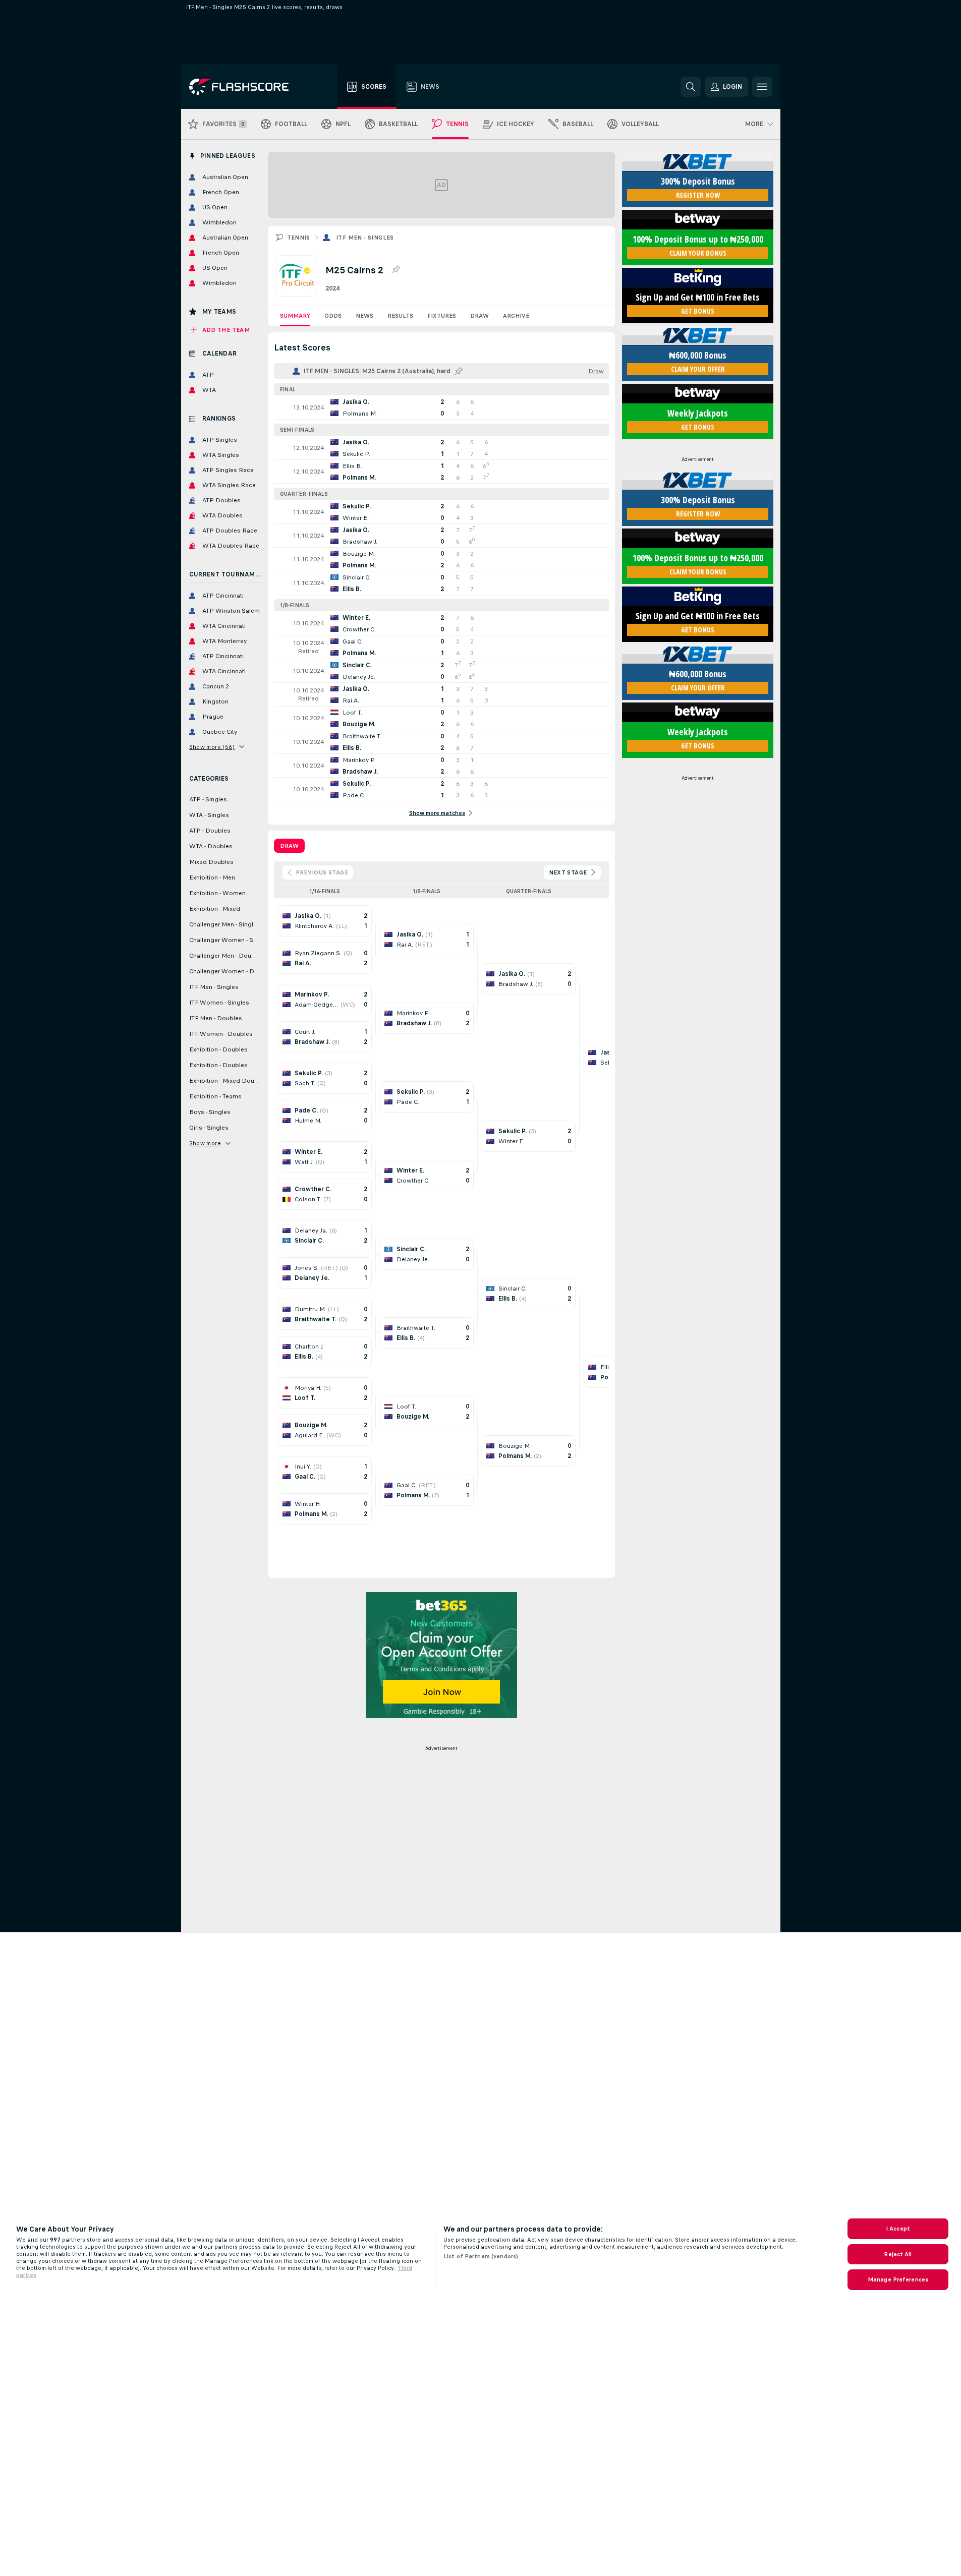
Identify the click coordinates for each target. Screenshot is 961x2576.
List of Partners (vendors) (481, 2256)
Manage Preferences (898, 2279)
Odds (333, 316)
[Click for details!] (441, 407)
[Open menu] (762, 87)
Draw (479, 316)
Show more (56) (212, 747)
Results (400, 316)
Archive (516, 316)
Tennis (299, 238)
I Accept (898, 2229)
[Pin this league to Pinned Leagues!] (395, 270)
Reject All (898, 2254)
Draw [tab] (289, 846)
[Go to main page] (246, 87)
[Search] (691, 87)
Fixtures (442, 316)
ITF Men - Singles (365, 238)
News (364, 316)
